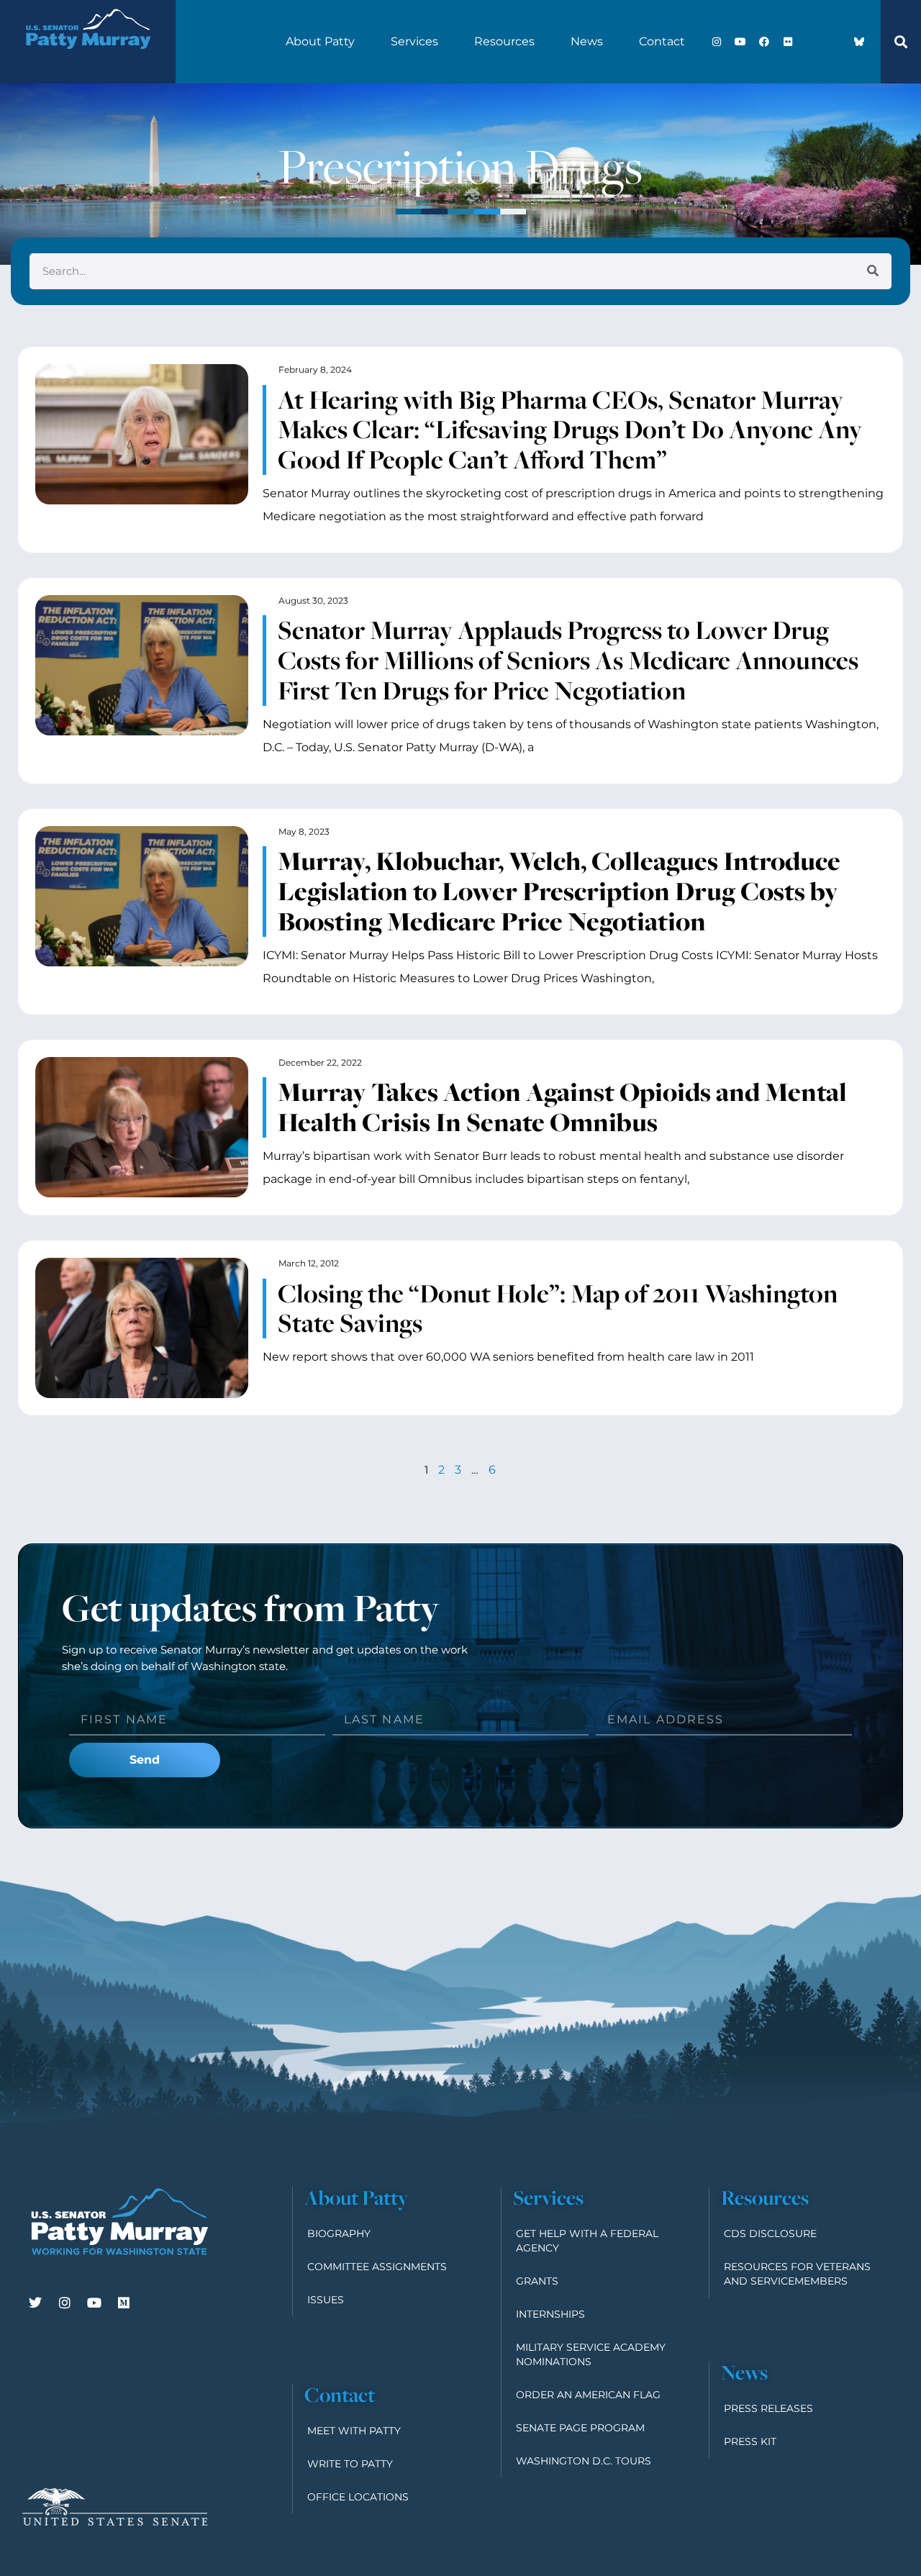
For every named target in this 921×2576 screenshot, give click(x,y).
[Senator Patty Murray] (88, 60)
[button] (901, 42)
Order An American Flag (588, 2395)
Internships (550, 2314)
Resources (504, 41)
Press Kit (750, 2441)
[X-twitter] (812, 42)
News (587, 41)
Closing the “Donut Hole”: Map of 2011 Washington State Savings (558, 1308)
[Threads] (835, 42)
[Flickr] (788, 42)
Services (414, 41)
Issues (326, 2300)
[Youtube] (740, 42)
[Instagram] (717, 42)
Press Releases (768, 2408)
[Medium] (124, 2303)
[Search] (873, 271)
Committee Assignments (377, 2267)
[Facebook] (764, 42)
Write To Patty (350, 2464)
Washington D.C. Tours (584, 2461)
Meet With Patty (354, 2431)
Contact (662, 41)
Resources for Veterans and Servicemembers (797, 2274)
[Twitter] (35, 2303)
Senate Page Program (580, 2428)
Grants (537, 2281)
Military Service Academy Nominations (591, 2354)
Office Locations (358, 2497)
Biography (339, 2233)
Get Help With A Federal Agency (587, 2241)
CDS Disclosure (770, 2233)
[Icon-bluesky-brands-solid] (859, 42)
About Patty (320, 41)
